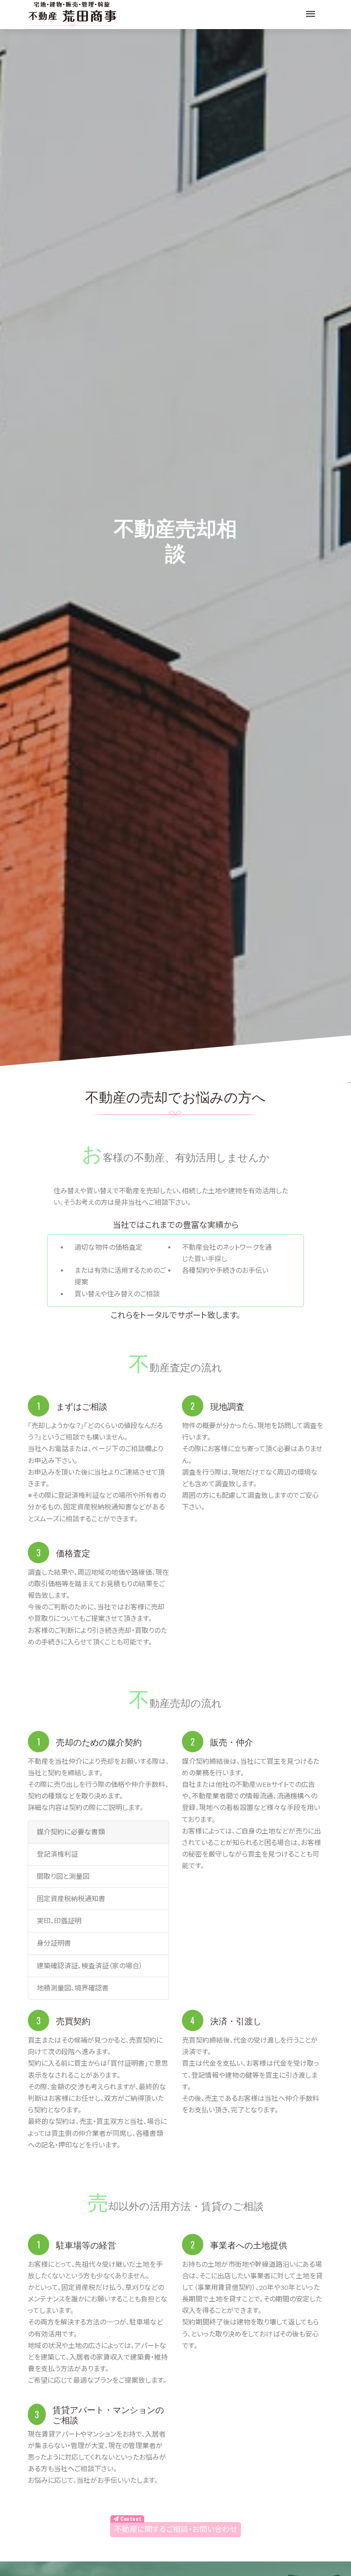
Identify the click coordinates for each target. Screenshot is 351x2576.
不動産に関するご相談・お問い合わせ (176, 2529)
